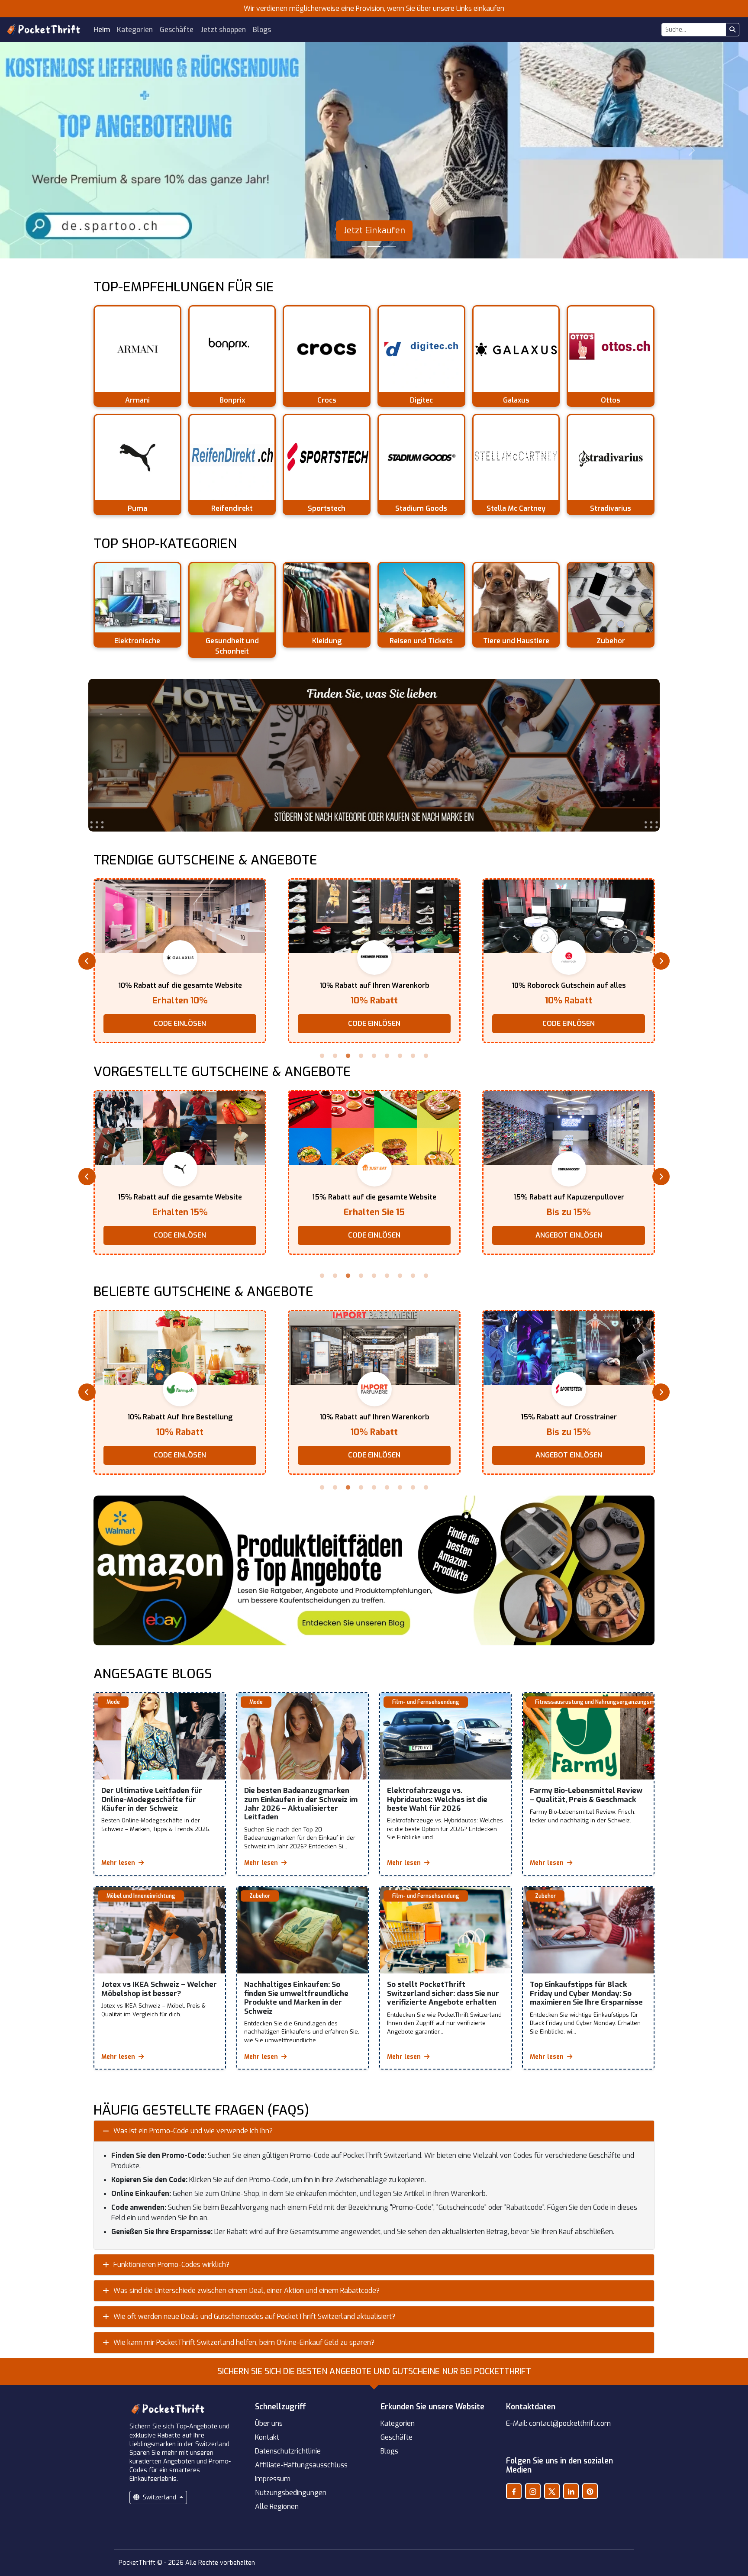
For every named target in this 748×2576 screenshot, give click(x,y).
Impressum (273, 2479)
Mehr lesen (119, 1863)
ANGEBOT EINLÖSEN (569, 1024)
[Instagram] (533, 2491)
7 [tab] (400, 1056)
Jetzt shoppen (223, 30)
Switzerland (160, 2497)
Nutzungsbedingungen (291, 2493)
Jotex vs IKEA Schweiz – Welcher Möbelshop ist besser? (159, 1989)
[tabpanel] (180, 961)
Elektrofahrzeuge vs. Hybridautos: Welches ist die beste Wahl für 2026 (437, 1799)
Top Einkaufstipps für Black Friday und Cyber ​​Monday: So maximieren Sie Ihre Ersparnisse (586, 1993)
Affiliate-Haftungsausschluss (301, 2465)
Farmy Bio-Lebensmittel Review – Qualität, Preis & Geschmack (586, 1795)
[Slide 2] (374, 247)
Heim (102, 30)
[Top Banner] (374, 755)
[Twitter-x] (552, 2491)
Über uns (269, 2423)
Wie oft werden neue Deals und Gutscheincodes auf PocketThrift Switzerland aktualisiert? (254, 2316)
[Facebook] (514, 2491)
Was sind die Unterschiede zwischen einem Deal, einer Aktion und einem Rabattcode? (247, 2291)
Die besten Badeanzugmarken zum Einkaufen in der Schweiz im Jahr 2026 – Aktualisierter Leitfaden (301, 1804)
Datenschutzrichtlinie (288, 2451)
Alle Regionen (277, 2507)
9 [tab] (426, 1056)
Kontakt (267, 2437)
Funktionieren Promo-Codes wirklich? (171, 2265)
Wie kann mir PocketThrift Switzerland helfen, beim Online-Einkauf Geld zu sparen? (244, 2342)
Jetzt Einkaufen (374, 231)
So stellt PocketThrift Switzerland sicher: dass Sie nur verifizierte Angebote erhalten (443, 1993)
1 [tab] (322, 1056)
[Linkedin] (571, 2491)
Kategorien (135, 30)
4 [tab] (361, 1056)
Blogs (262, 30)
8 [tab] (413, 1056)
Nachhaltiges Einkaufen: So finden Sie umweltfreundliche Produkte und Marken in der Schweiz (296, 1998)
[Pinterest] (590, 2491)
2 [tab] (335, 1056)
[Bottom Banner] (374, 1571)
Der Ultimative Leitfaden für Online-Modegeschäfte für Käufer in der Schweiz (152, 1799)
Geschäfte (177, 30)
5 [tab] (374, 1056)
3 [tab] (348, 1056)
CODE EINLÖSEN (180, 1024)
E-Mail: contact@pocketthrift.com (558, 2423)
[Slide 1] (358, 247)
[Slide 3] (390, 247)
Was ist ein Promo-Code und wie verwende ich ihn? (193, 2131)
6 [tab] (387, 1056)
